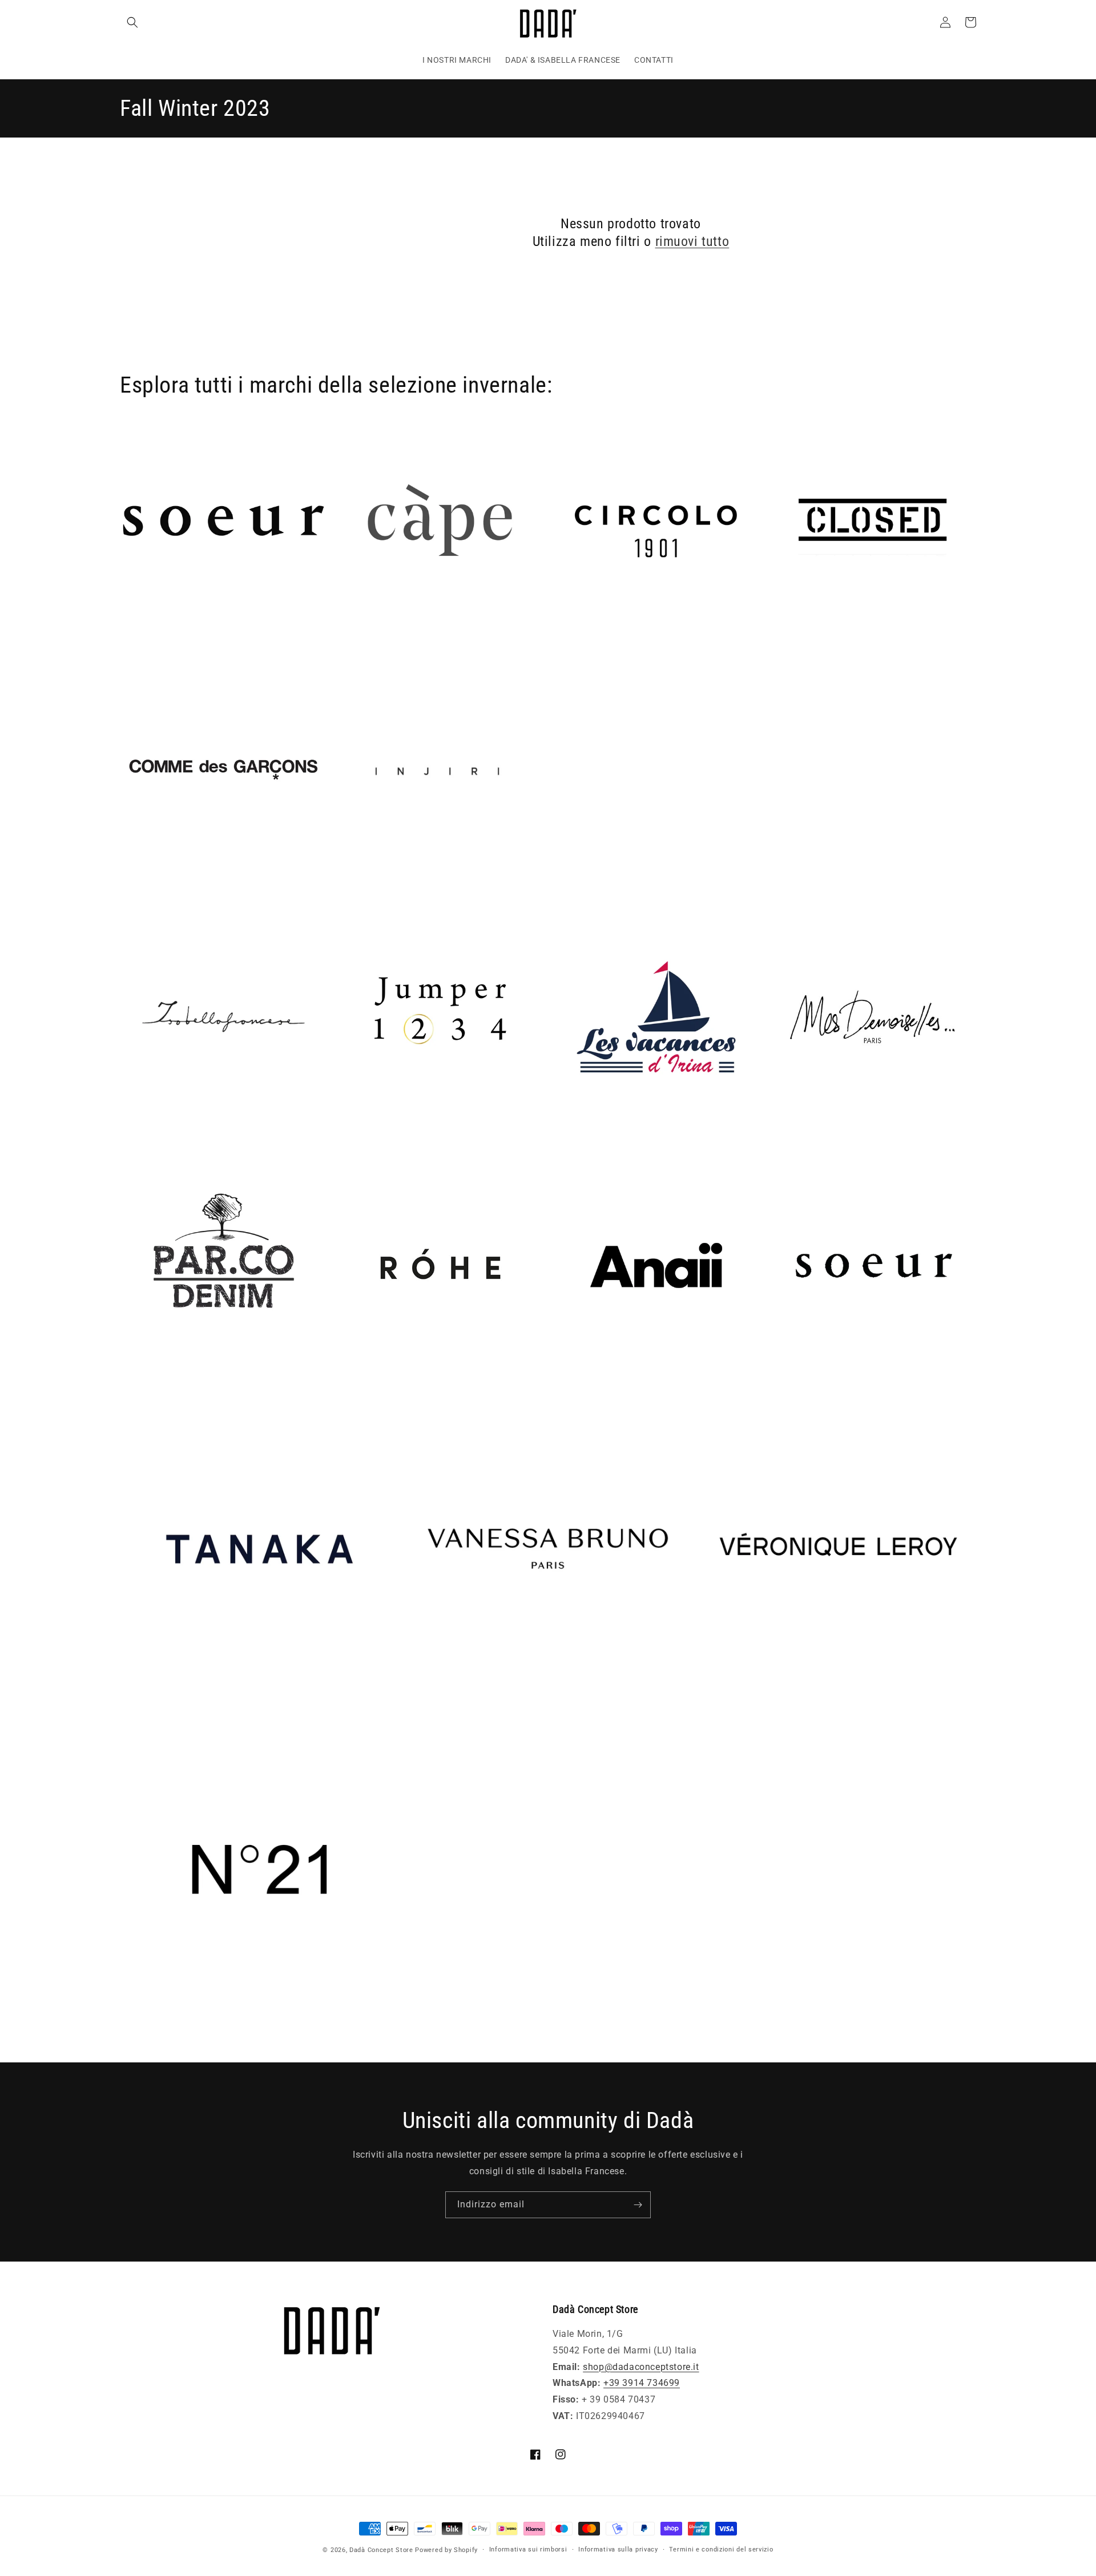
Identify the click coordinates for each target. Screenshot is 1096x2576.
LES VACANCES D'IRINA (604, 1136)
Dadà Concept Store (381, 2550)
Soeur (781, 1385)
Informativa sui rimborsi (528, 2549)
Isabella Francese (158, 1136)
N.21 (130, 2026)
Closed (784, 641)
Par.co (134, 1385)
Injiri (346, 889)
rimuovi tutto (692, 241)
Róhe (347, 1385)
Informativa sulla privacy (618, 2549)
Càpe (347, 641)
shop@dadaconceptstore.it (641, 2367)
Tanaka (136, 1704)
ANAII (565, 1385)
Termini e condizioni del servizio (721, 2549)
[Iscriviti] (638, 2205)
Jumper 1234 (365, 1136)
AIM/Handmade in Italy (171, 641)
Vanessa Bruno (441, 1704)
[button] (132, 22)
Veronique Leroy (732, 1704)
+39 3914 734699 (642, 2383)
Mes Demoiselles (805, 1136)
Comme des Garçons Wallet (180, 889)
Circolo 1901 (580, 641)
